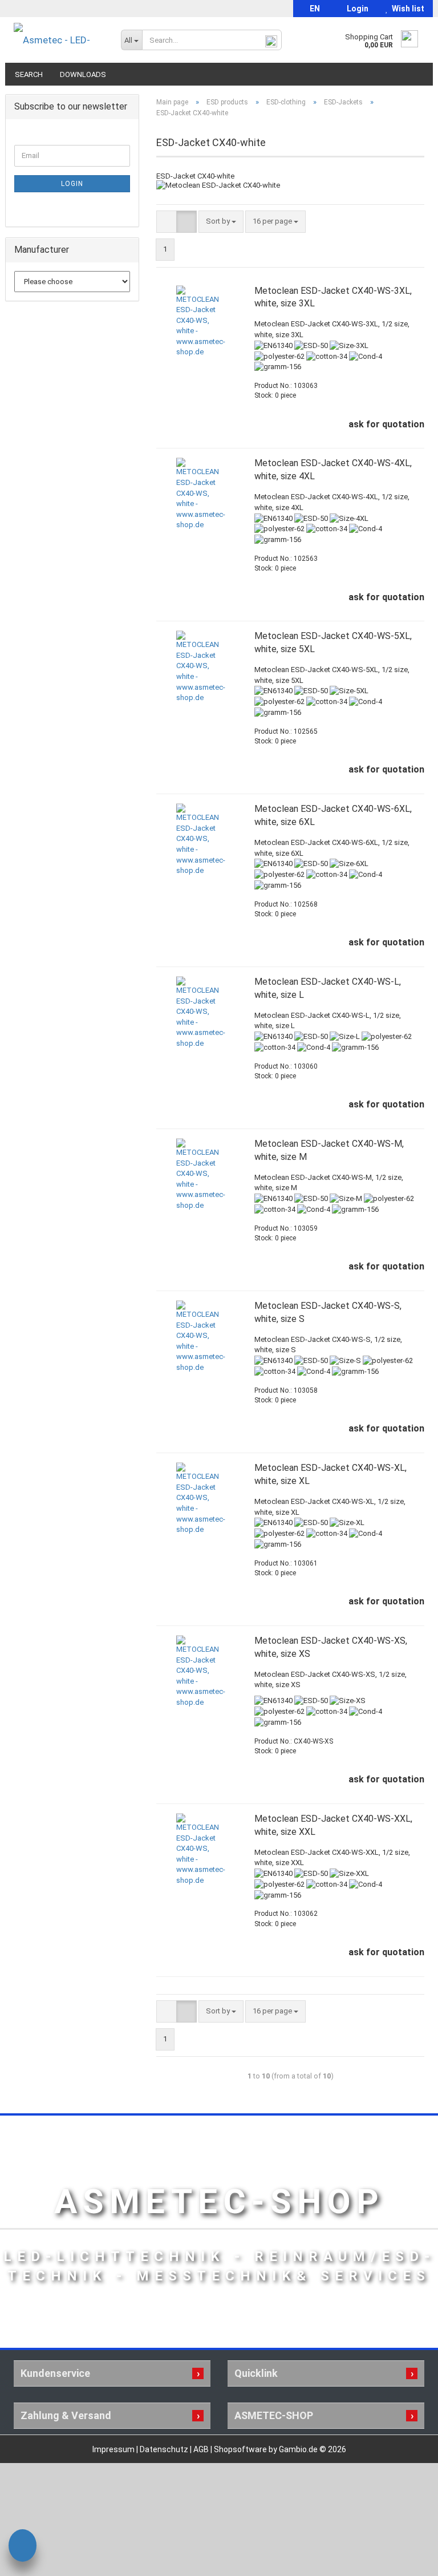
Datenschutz (165, 2449)
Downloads (83, 74)
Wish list (406, 9)
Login (356, 9)
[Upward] (407, 2559)
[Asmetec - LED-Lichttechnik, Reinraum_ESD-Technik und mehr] (59, 40)
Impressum (114, 2449)
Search (29, 74)
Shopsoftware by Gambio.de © (280, 2449)
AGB (202, 2449)
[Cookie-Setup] (23, 2547)
